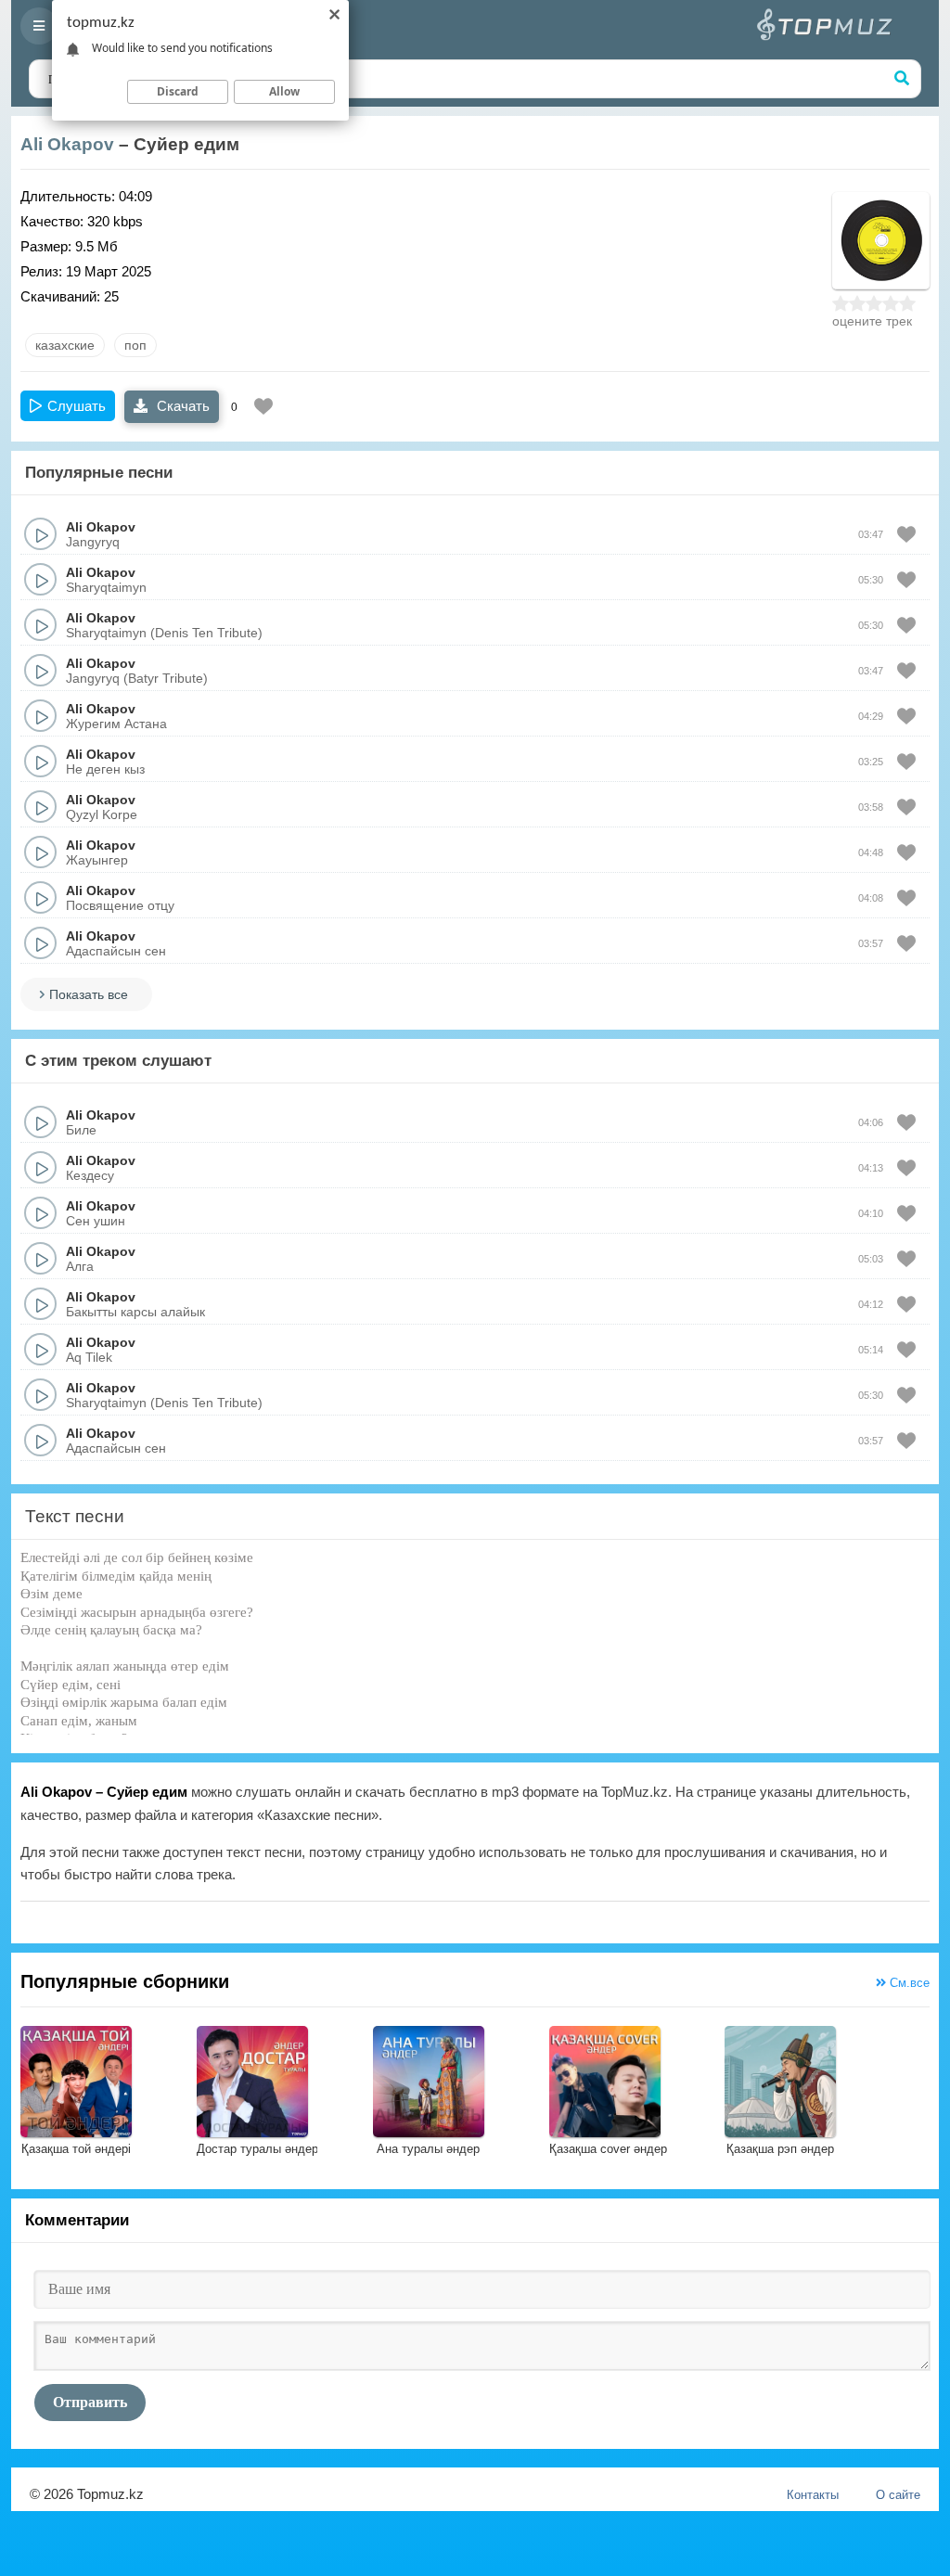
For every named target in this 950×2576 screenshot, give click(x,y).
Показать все (89, 994)
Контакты (813, 2495)
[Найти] (902, 79)
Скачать (181, 406)
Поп (135, 345)
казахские (65, 345)
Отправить (90, 2402)
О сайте (898, 2495)
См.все (908, 1983)
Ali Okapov (67, 144)
